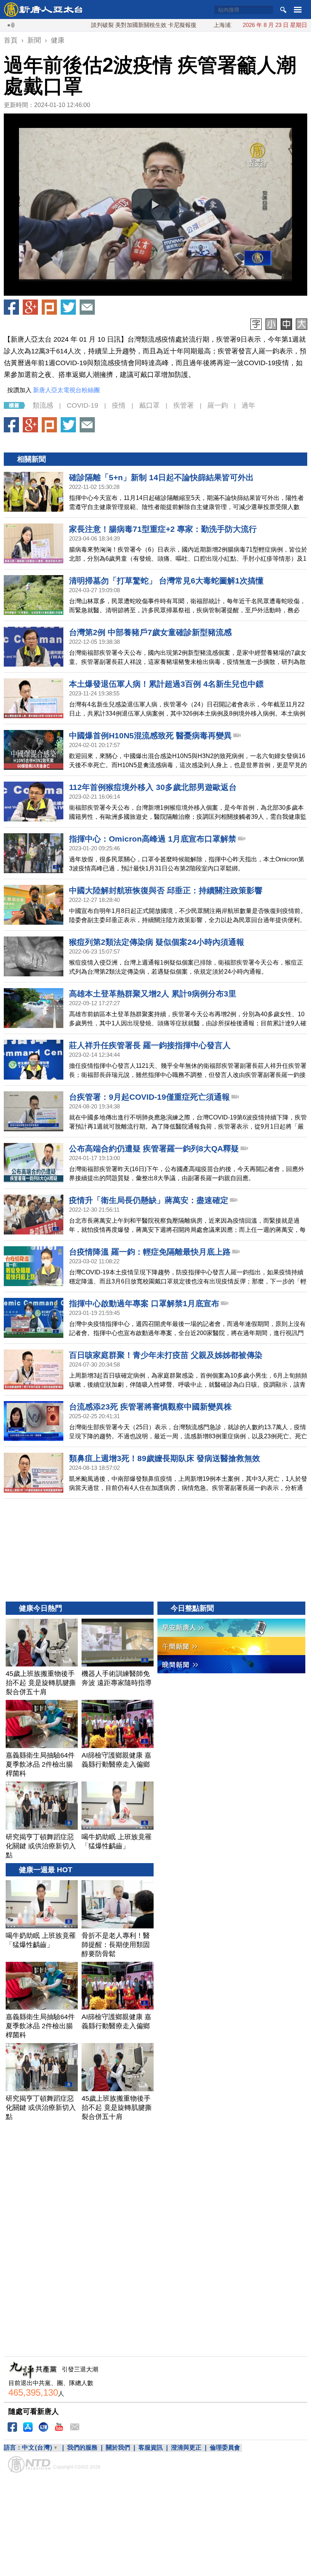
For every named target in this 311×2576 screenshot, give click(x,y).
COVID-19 (82, 405)
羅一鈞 (218, 405)
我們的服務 (82, 2448)
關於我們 (118, 2448)
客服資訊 (151, 2448)
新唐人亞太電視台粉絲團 (66, 390)
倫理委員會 (225, 2448)
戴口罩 (149, 405)
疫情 (119, 405)
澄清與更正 (186, 2448)
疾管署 (184, 405)
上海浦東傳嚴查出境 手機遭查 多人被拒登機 (220, 25)
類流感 (43, 405)
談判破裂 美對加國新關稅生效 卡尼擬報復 (95, 25)
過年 (248, 405)
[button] (155, 205)
